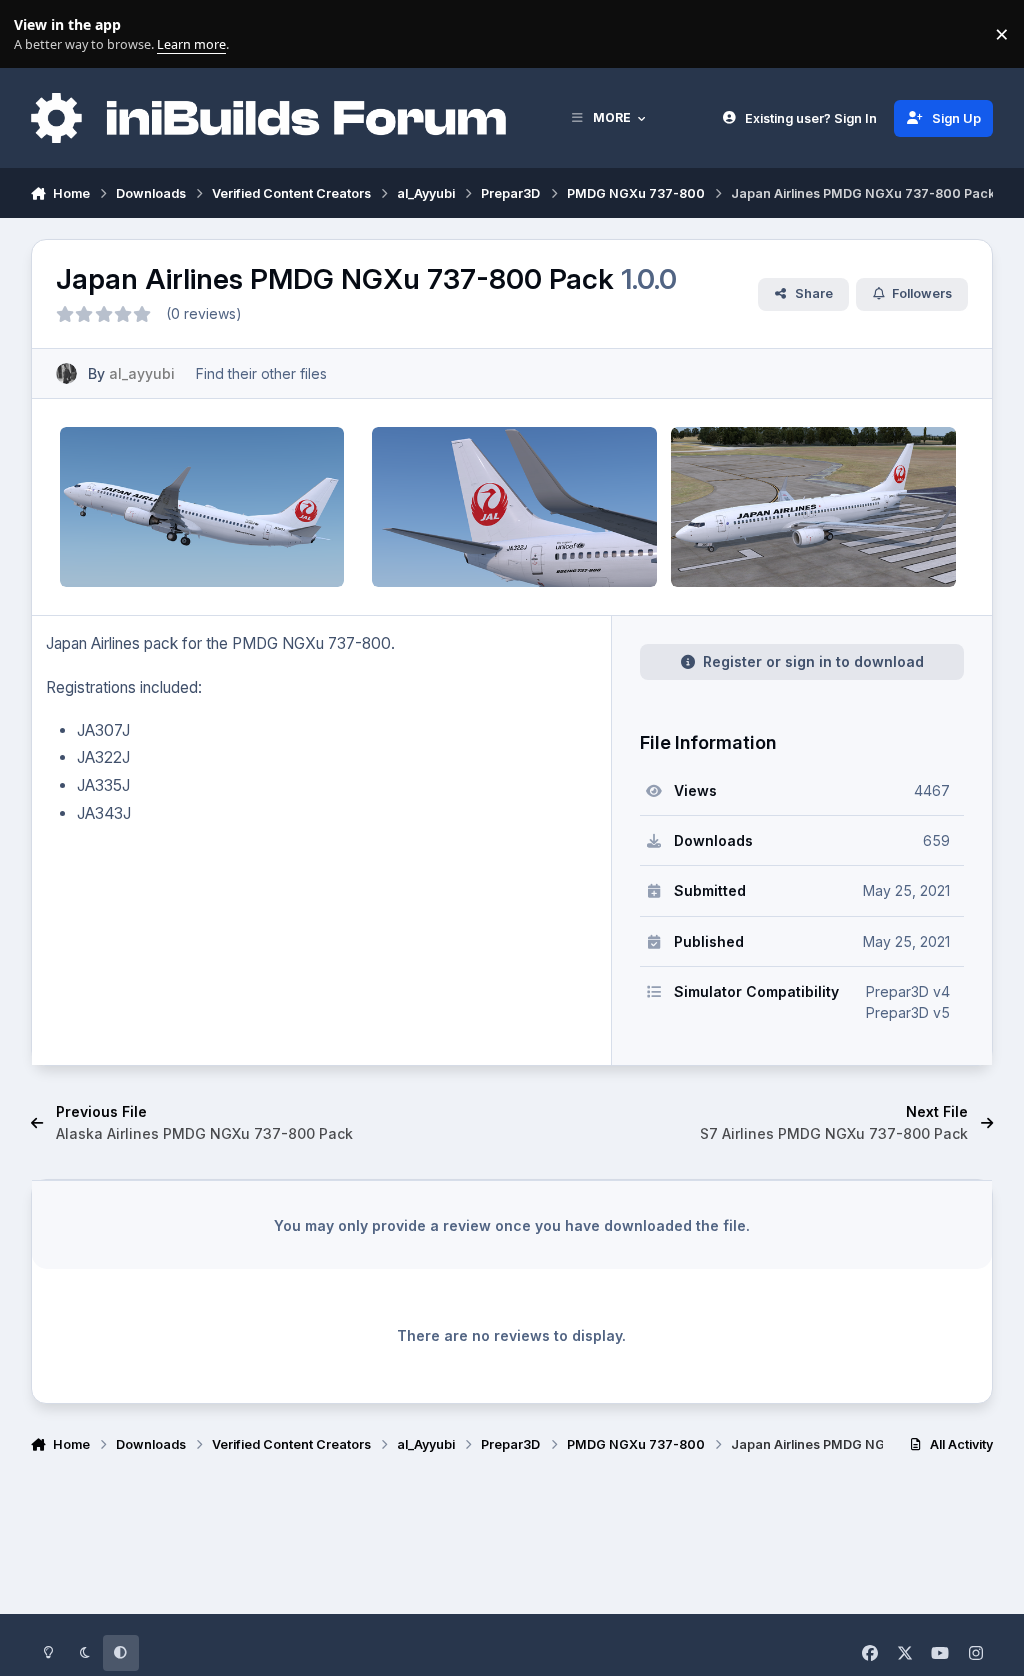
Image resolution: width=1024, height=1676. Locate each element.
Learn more (38, 34)
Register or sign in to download (813, 661)
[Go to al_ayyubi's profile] (66, 373)
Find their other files (261, 373)
